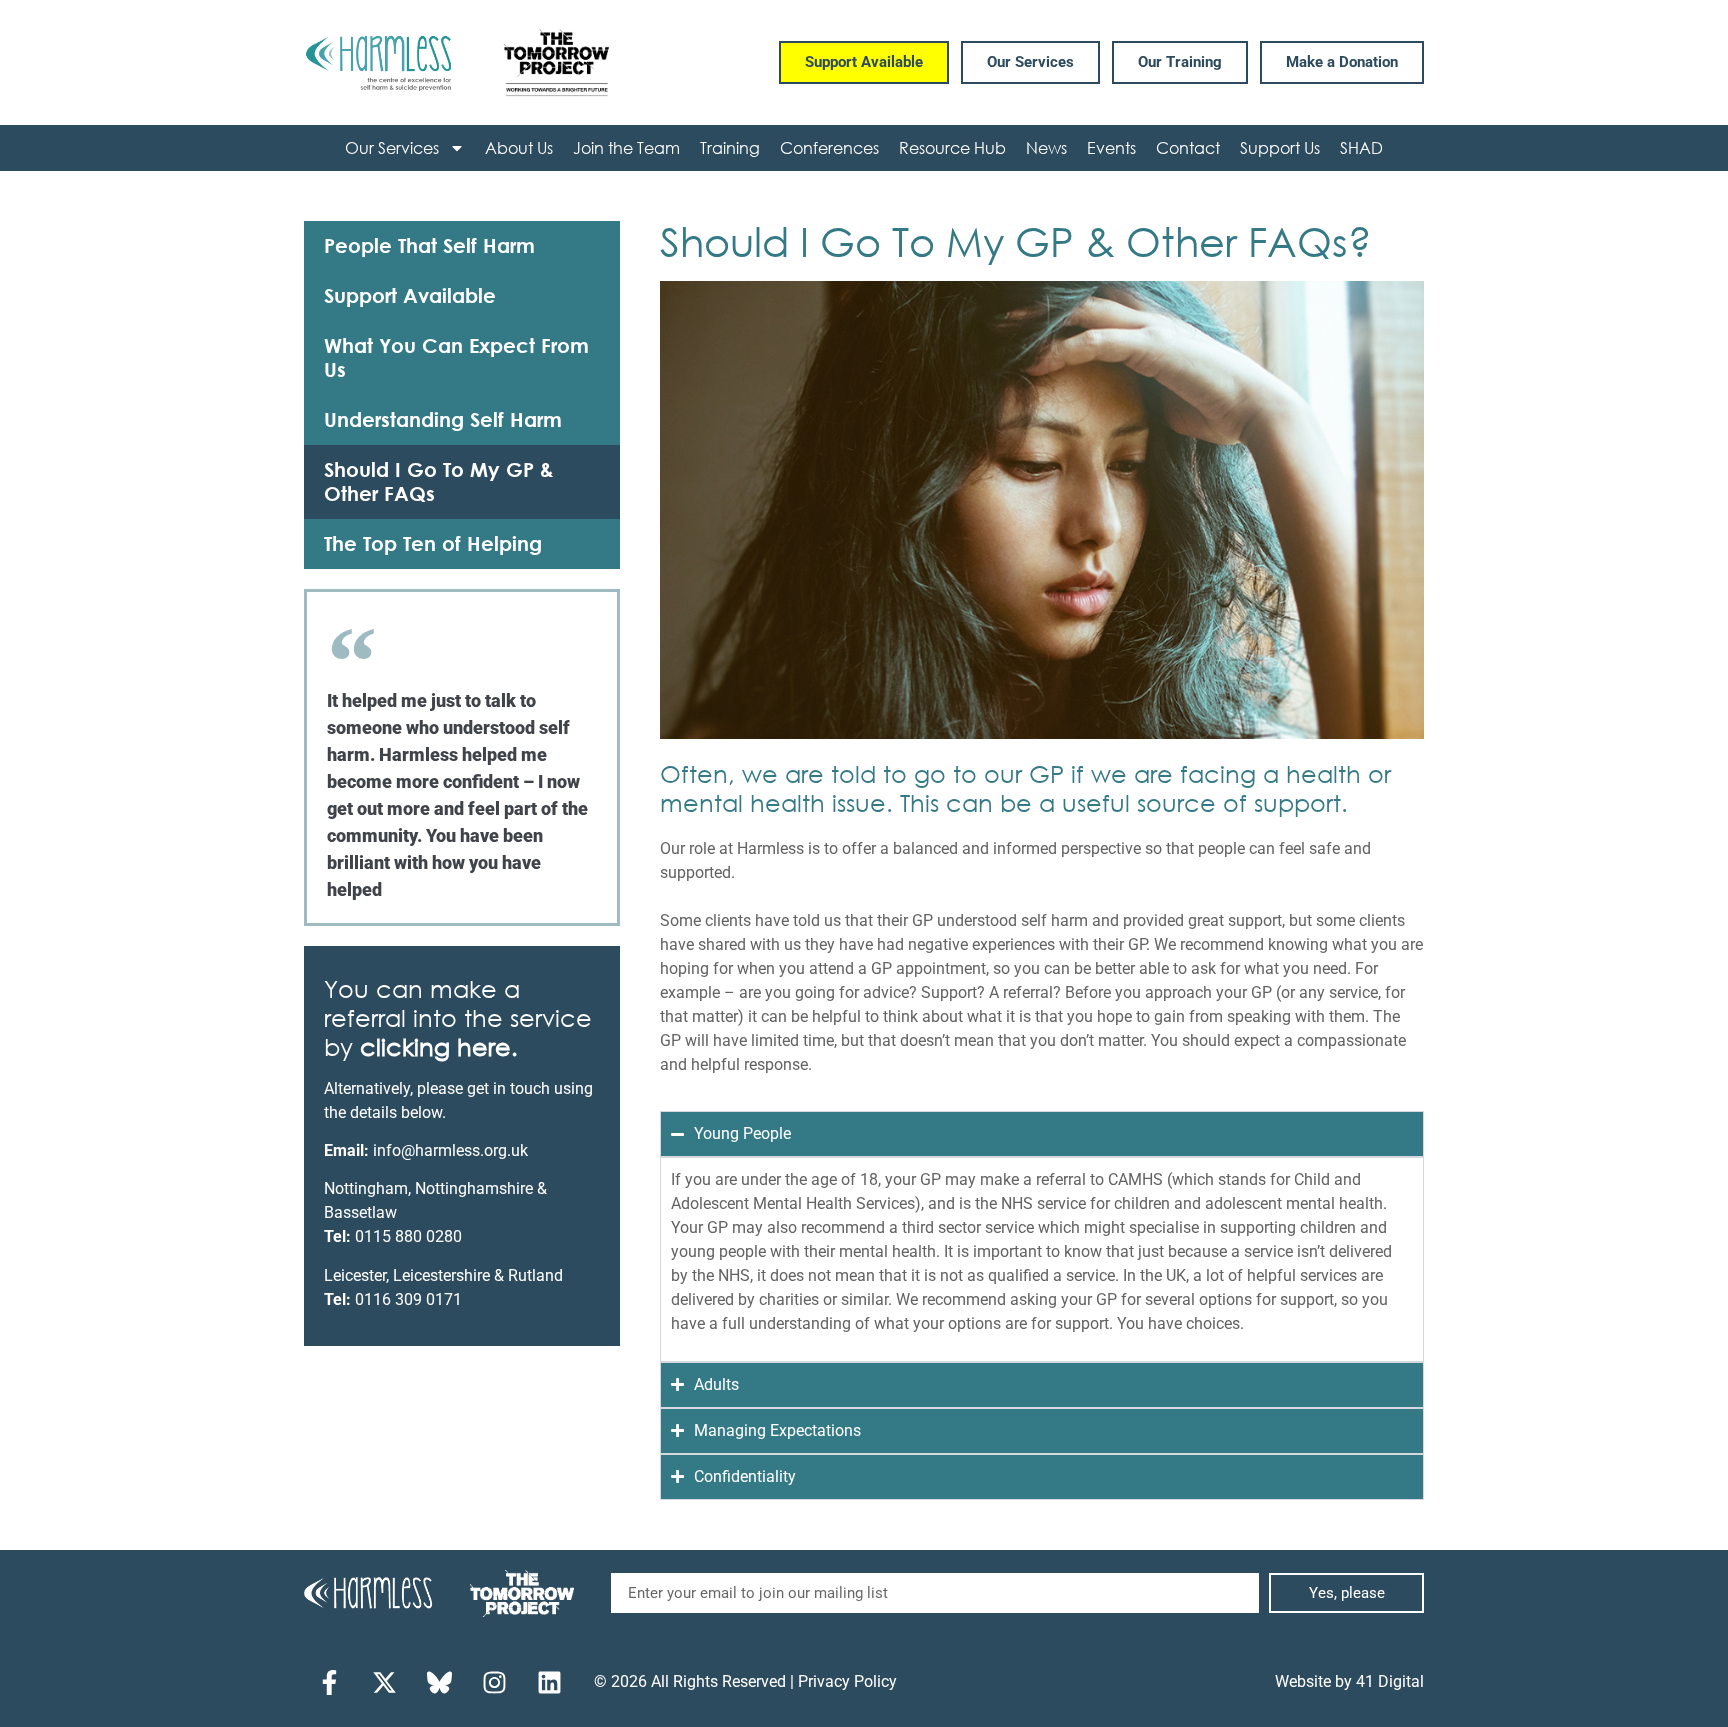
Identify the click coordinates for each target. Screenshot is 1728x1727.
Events (1111, 147)
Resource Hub (952, 147)
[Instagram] (494, 1682)
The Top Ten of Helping (433, 543)
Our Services (392, 147)
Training (730, 147)
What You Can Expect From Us (456, 357)
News (1046, 147)
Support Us (1280, 147)
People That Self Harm (429, 245)
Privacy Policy (847, 1681)
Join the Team (626, 147)
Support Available (410, 295)
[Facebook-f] (329, 1682)
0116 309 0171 (408, 1299)
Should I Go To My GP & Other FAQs (439, 481)
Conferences (829, 147)
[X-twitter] (384, 1682)
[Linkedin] (549, 1682)
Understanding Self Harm (443, 419)
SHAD (1361, 147)
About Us (519, 147)
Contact (1188, 147)
